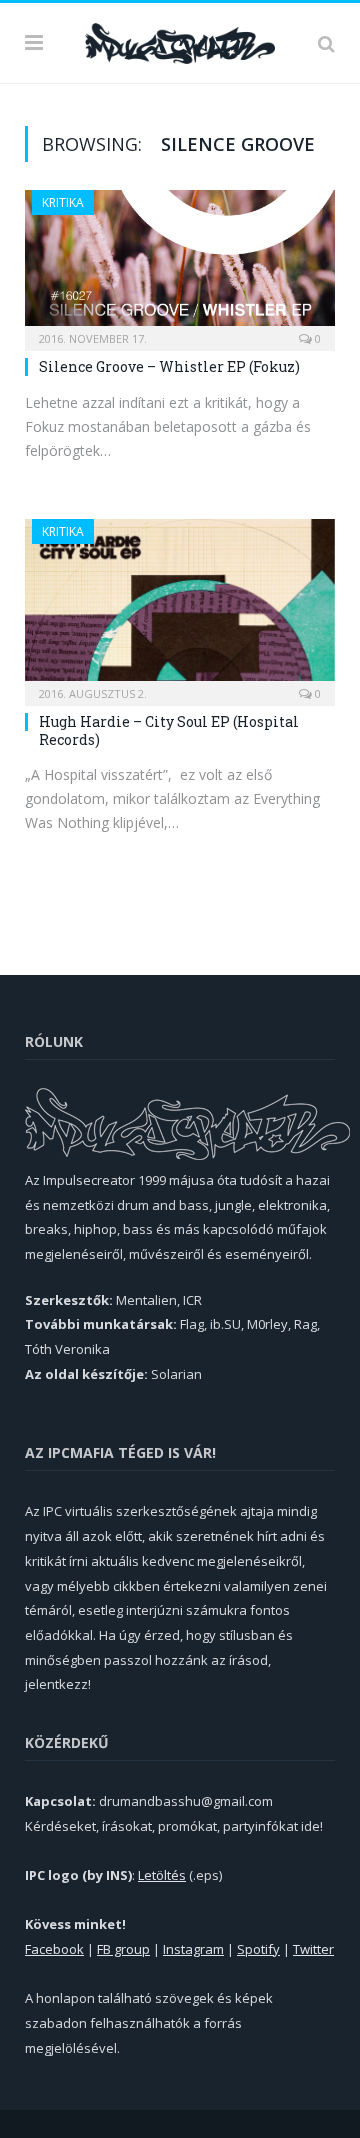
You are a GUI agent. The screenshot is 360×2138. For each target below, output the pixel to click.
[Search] (326, 43)
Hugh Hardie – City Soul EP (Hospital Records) (169, 730)
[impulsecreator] (180, 40)
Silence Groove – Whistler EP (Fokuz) (169, 366)
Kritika (63, 202)
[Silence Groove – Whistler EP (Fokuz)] (180, 264)
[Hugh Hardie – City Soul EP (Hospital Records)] (180, 606)
